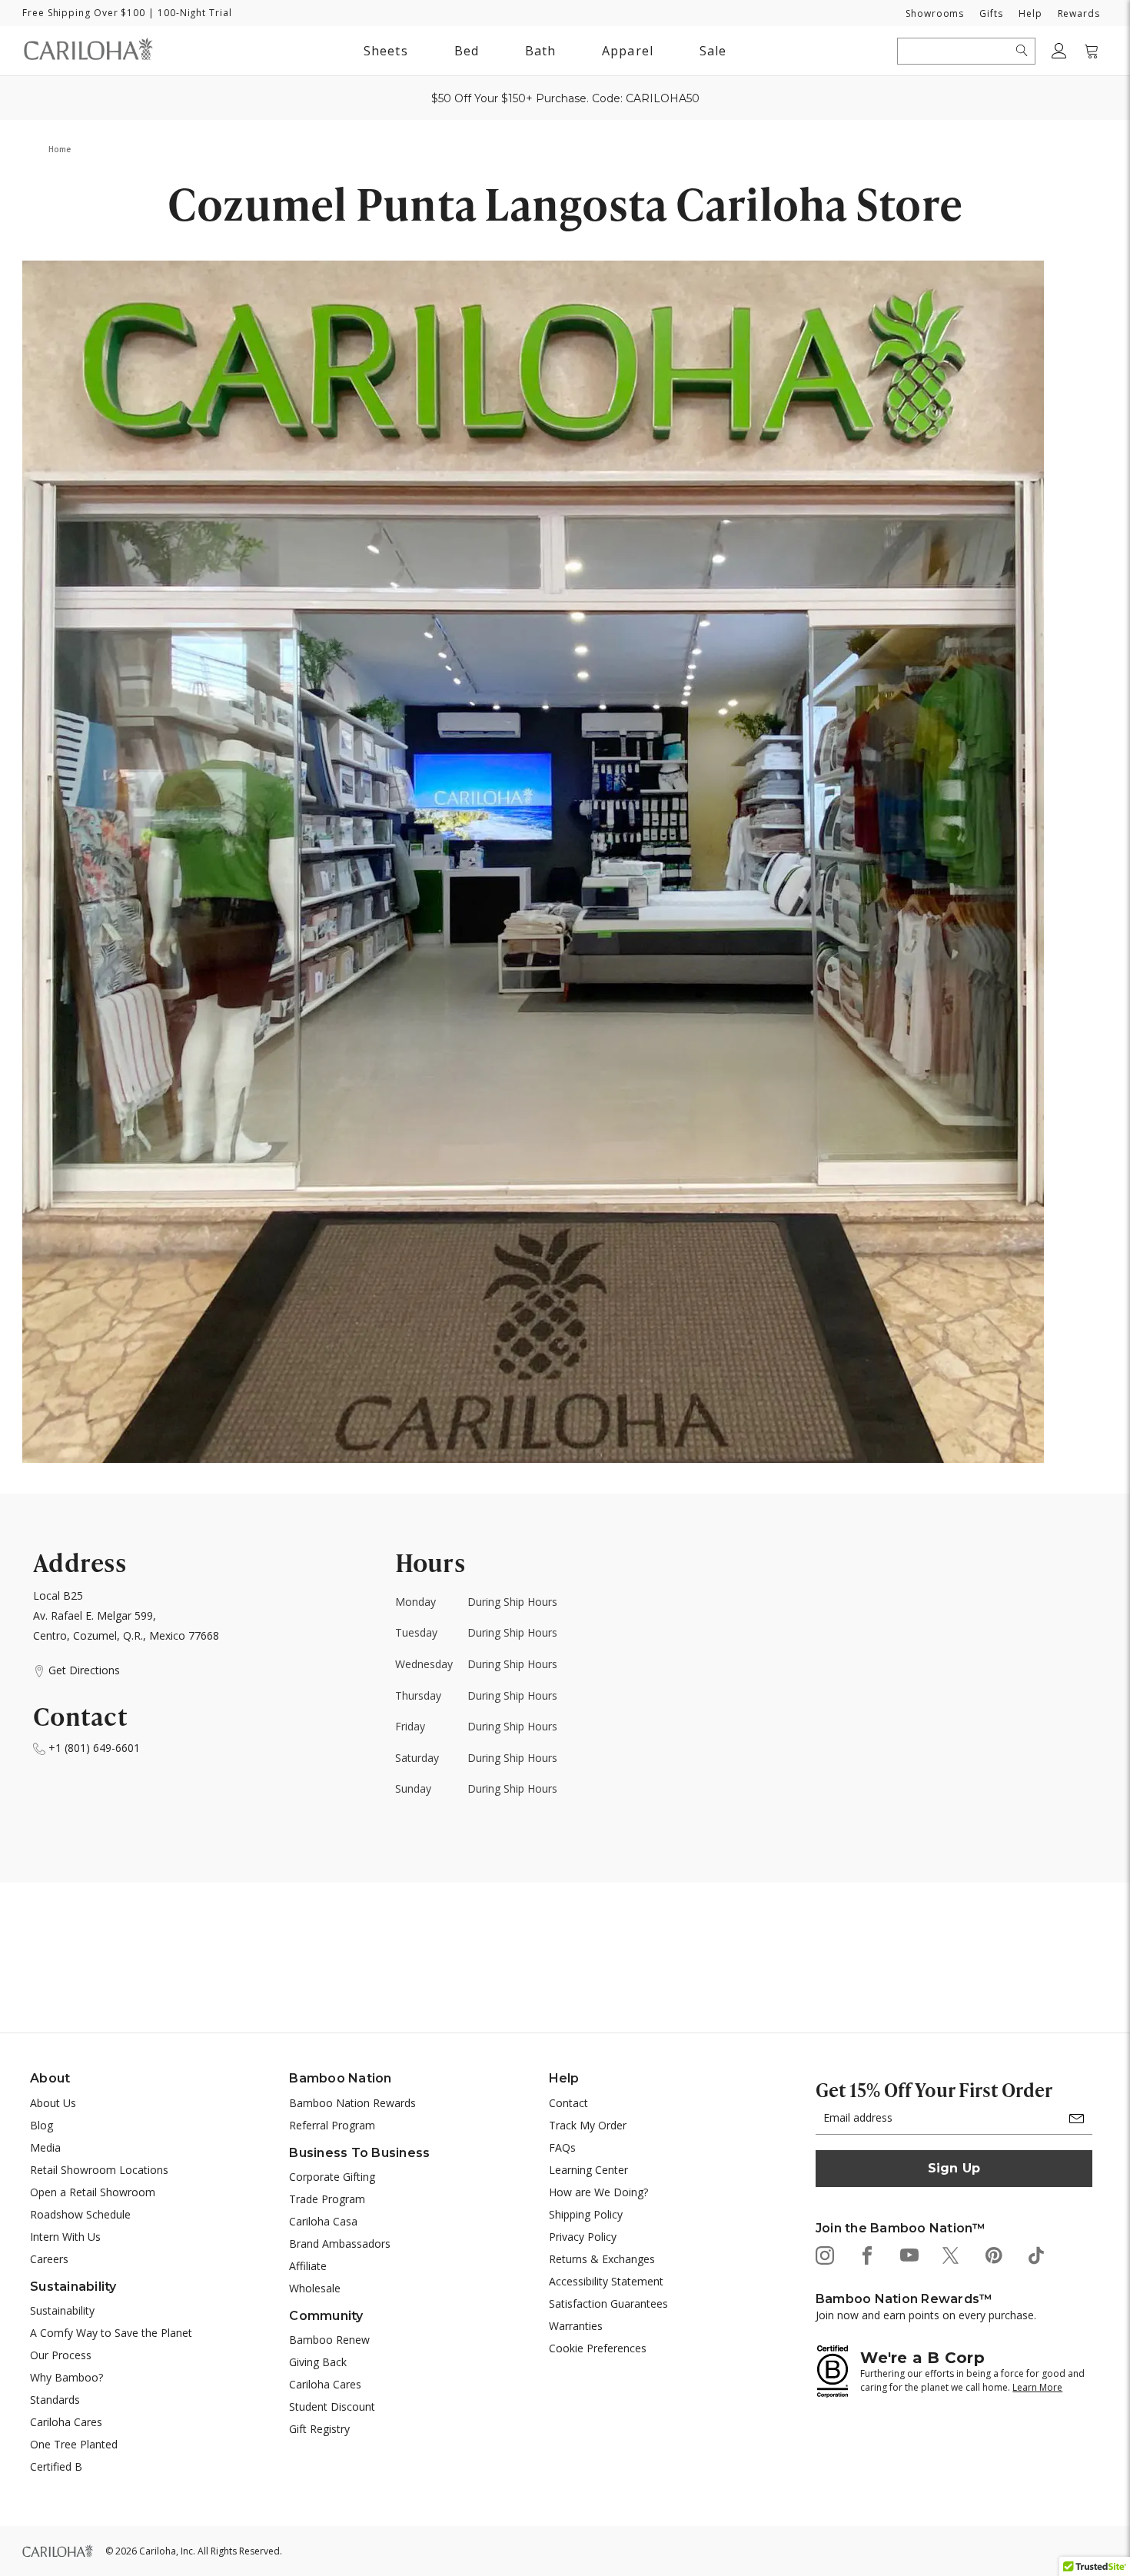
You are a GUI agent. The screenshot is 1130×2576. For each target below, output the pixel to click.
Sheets (386, 51)
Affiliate (308, 2266)
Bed (467, 51)
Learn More (1037, 2387)
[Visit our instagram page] (824, 2254)
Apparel (628, 51)
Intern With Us (65, 2237)
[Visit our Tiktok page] (1035, 2254)
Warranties (576, 2326)
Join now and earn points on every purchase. (926, 2315)
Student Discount (332, 2406)
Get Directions (83, 1670)
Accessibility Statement (606, 2281)
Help (1030, 13)
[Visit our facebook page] (866, 2254)
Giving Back (318, 2362)
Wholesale (315, 2288)
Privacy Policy (583, 2237)
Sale (713, 51)
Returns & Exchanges (602, 2259)
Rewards (1079, 13)
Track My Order (588, 2125)
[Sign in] (1059, 51)
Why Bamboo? (66, 2377)
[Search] (1022, 51)
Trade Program (327, 2199)
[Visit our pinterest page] (993, 2254)
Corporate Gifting (332, 2177)
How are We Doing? (598, 2192)
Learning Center (588, 2170)
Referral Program (332, 2125)
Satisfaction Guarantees (608, 2303)
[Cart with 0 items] (1092, 51)
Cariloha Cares (66, 2422)
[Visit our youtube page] (908, 2254)
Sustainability (62, 2310)
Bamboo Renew (329, 2340)
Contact (568, 2103)
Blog (42, 2125)
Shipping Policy (586, 2214)
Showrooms (935, 13)
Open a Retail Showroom (93, 2192)
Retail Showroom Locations (99, 2170)
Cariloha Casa (323, 2221)
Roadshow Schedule (80, 2214)
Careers (49, 2259)
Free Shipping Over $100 (84, 13)
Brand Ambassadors (340, 2244)
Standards (55, 2400)
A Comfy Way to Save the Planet (111, 2333)
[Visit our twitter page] (951, 2254)
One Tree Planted (74, 2444)
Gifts (991, 13)
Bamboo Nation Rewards (352, 2103)
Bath (540, 53)
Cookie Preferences (598, 2348)
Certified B (56, 2466)
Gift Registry (319, 2429)
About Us (53, 2103)
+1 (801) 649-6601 (93, 1748)
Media (45, 2147)
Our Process (61, 2355)
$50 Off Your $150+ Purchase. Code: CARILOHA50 (565, 98)
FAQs (562, 2147)
